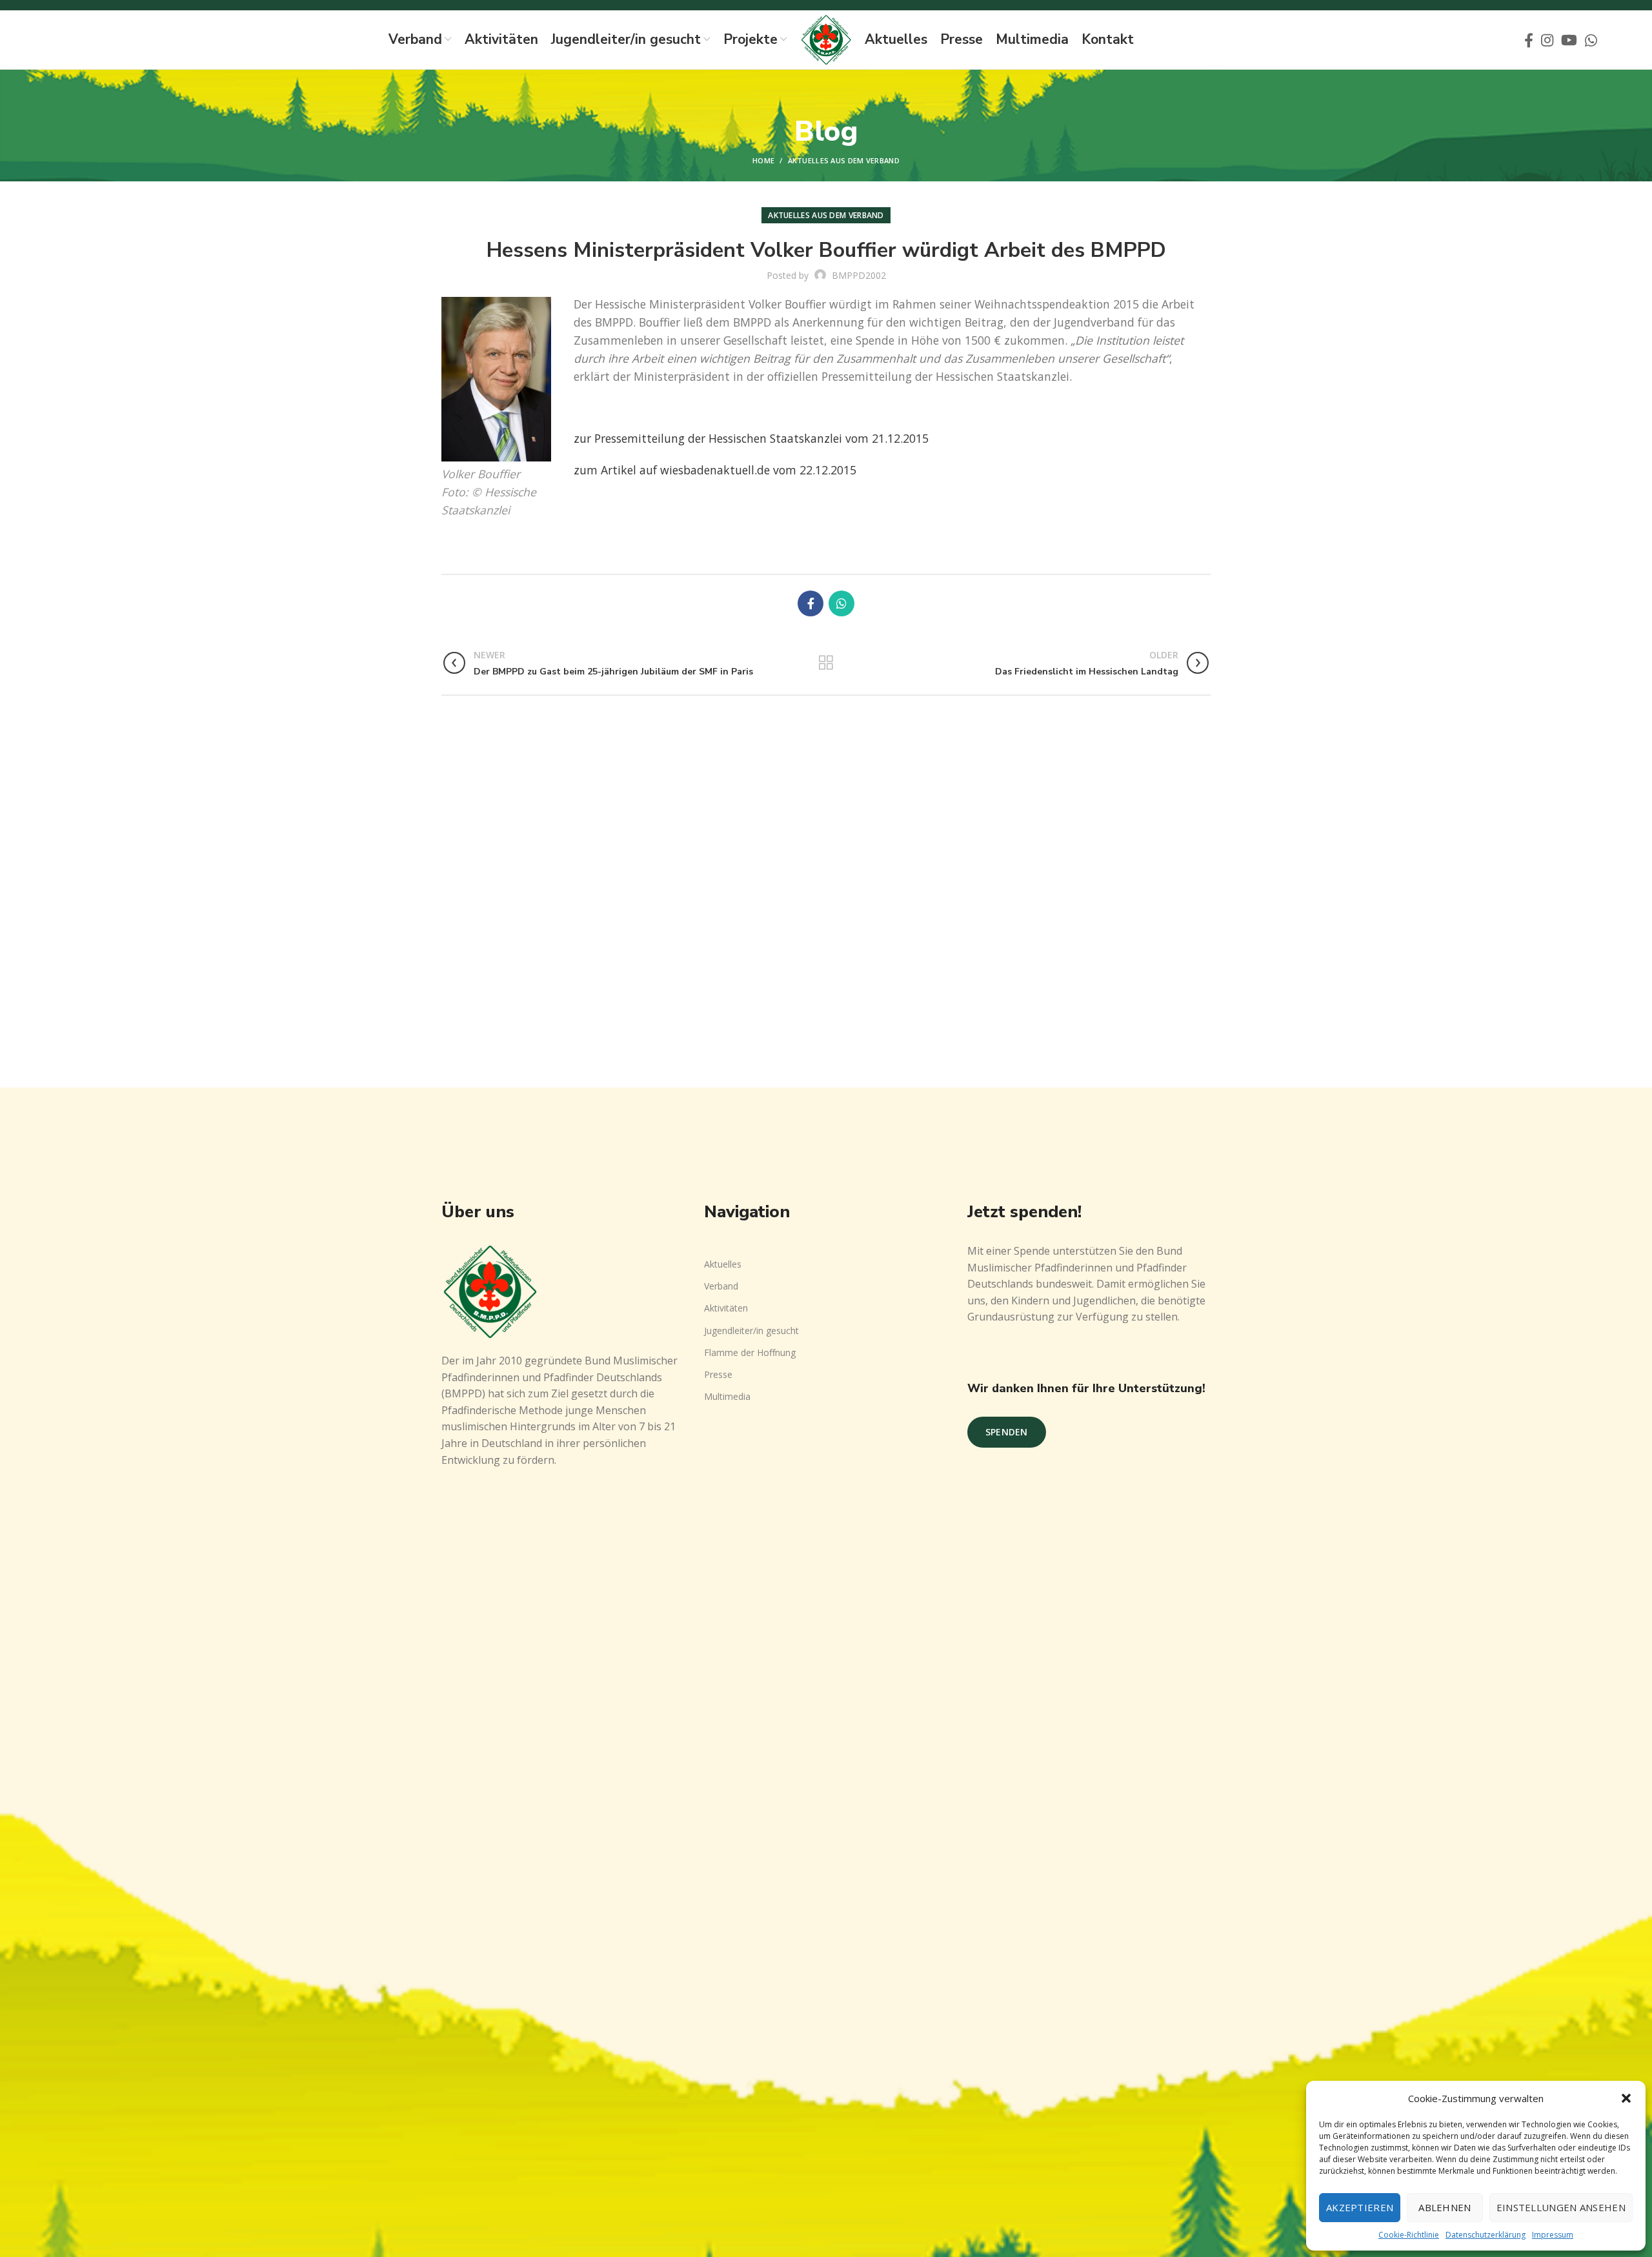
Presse (718, 1374)
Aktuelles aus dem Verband (844, 160)
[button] (1626, 2098)
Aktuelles (723, 1264)
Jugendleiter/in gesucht (751, 1331)
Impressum (1553, 2235)
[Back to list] (826, 663)
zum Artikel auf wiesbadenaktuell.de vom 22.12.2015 (715, 470)
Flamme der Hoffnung (750, 1352)
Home (763, 160)
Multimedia (727, 1396)
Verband (721, 1286)
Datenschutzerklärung (1486, 2235)
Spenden (1007, 1432)
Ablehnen (1445, 2207)
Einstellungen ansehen (1561, 2207)
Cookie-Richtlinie (1409, 2235)
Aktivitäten (726, 1308)
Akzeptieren (1360, 2207)
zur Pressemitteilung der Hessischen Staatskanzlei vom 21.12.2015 (751, 438)
